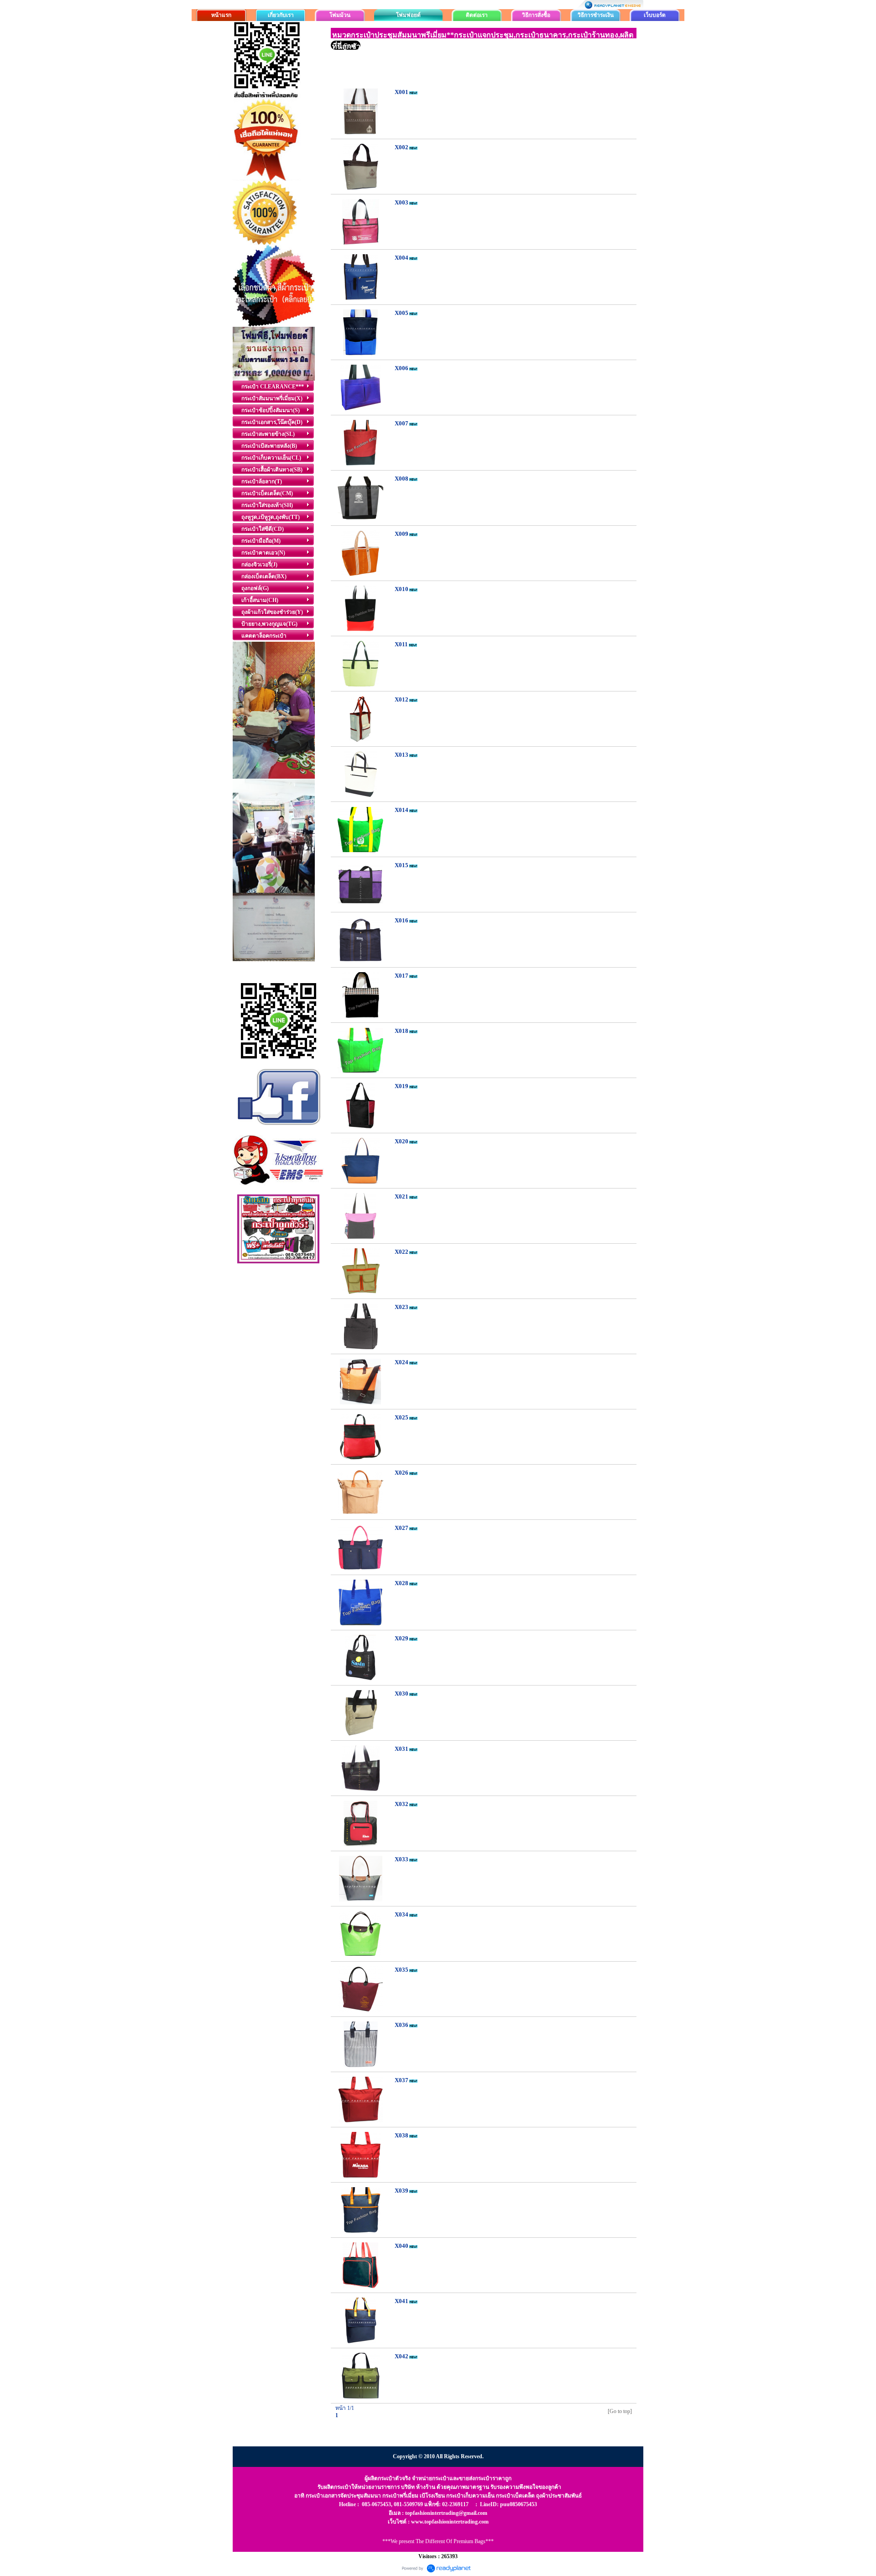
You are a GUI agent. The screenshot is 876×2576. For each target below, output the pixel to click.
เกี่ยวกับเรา (281, 15)
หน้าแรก (221, 15)
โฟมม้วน (340, 15)
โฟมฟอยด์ (408, 15)
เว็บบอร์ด (655, 15)
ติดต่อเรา (477, 15)
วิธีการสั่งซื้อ (536, 15)
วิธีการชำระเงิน (596, 15)
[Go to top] (620, 2411)
